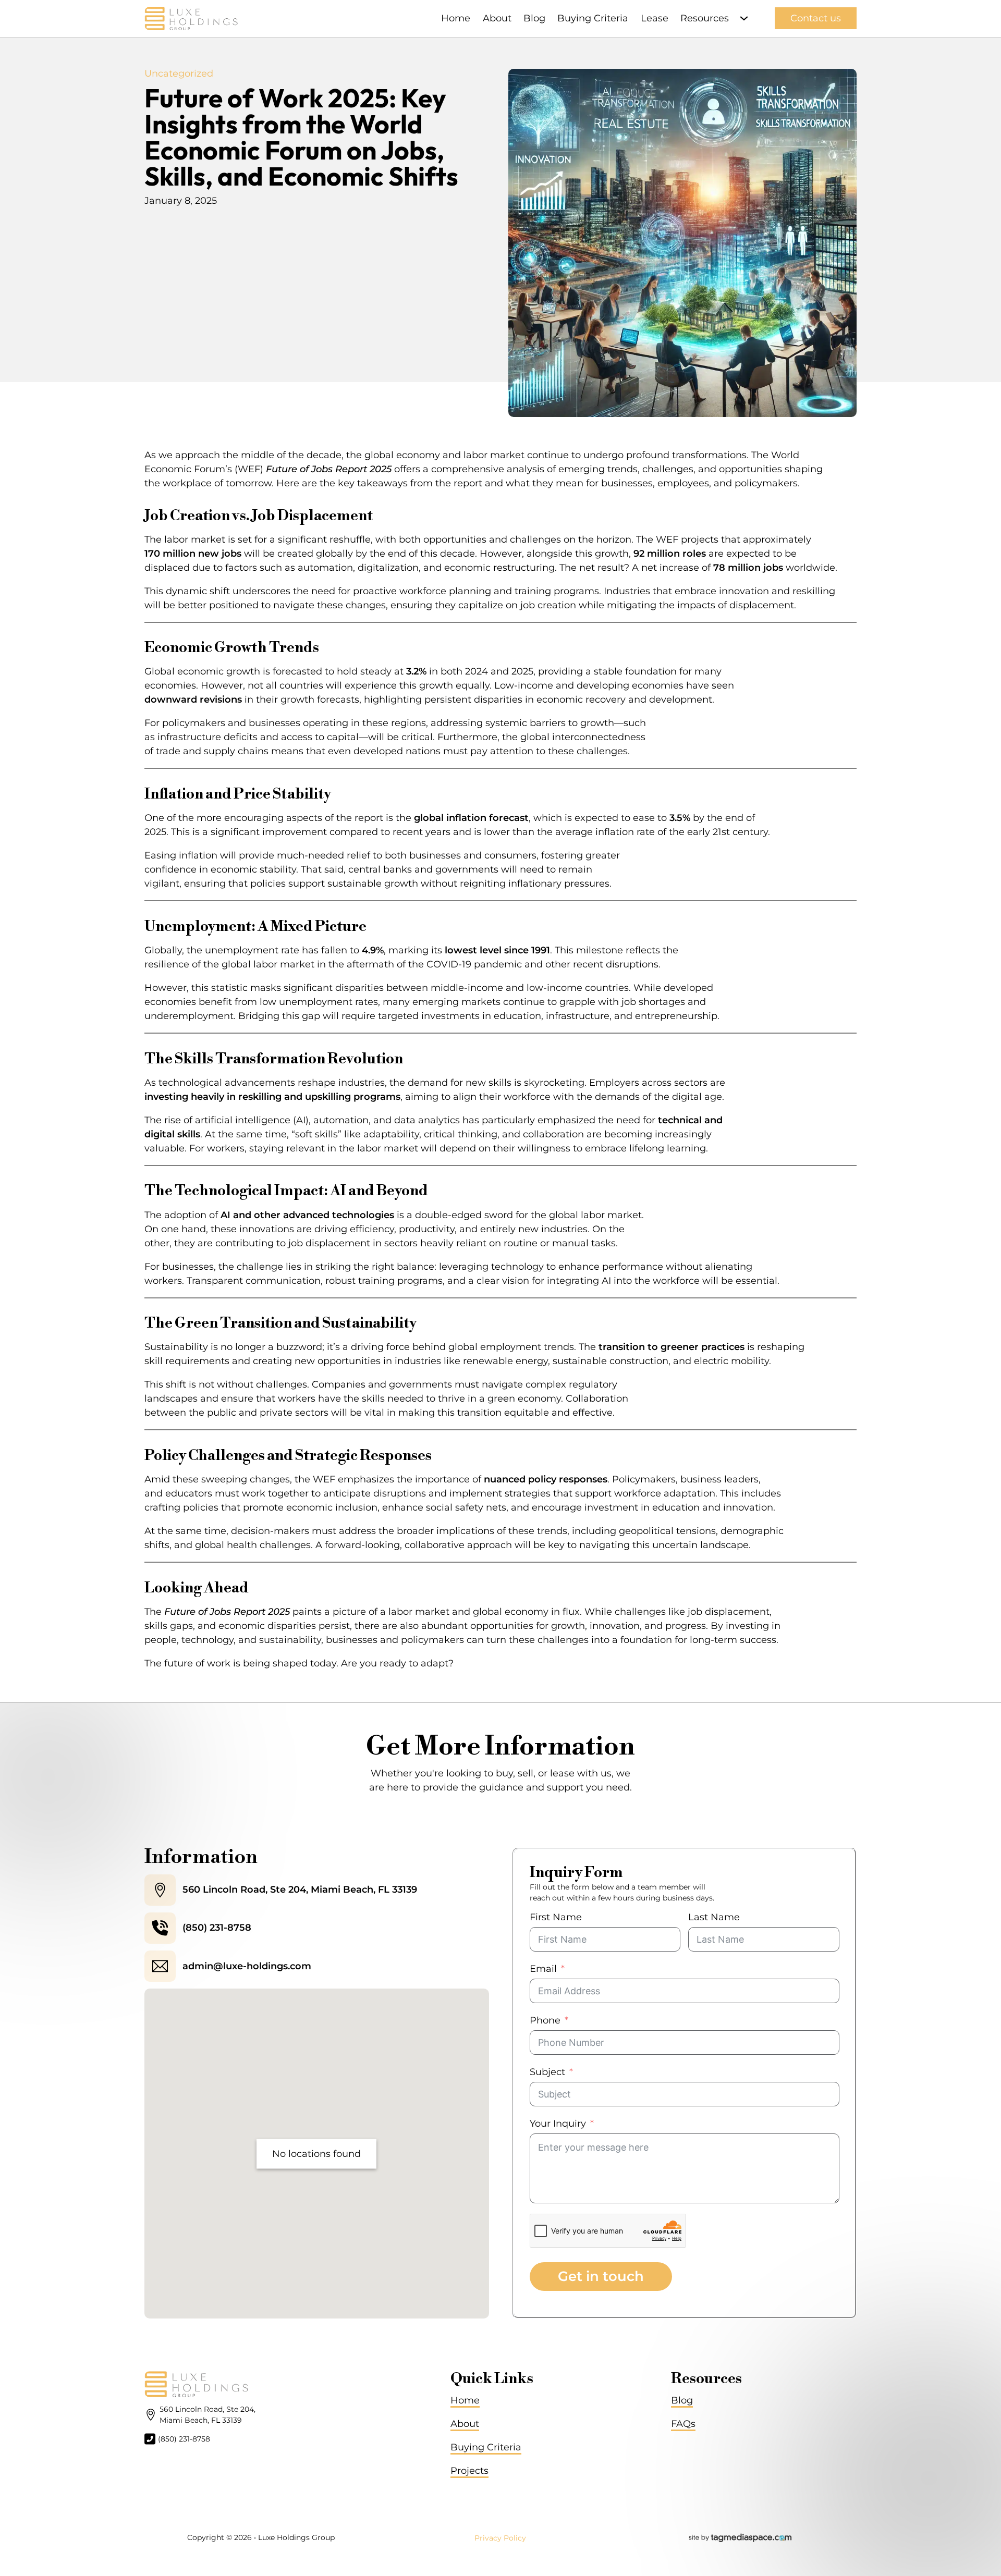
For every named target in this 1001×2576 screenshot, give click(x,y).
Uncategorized (179, 73)
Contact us (816, 18)
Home (456, 18)
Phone (545, 2020)
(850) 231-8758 (217, 1928)
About (497, 18)
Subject (547, 2072)
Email (543, 1969)
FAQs (683, 2424)
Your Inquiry (558, 2124)
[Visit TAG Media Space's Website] (740, 2538)
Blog (534, 18)
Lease (655, 18)
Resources (705, 18)
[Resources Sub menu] (744, 18)
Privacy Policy (500, 2538)
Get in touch (601, 2276)
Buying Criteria (593, 18)
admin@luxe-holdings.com (247, 1966)
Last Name (714, 1917)
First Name (556, 1917)
